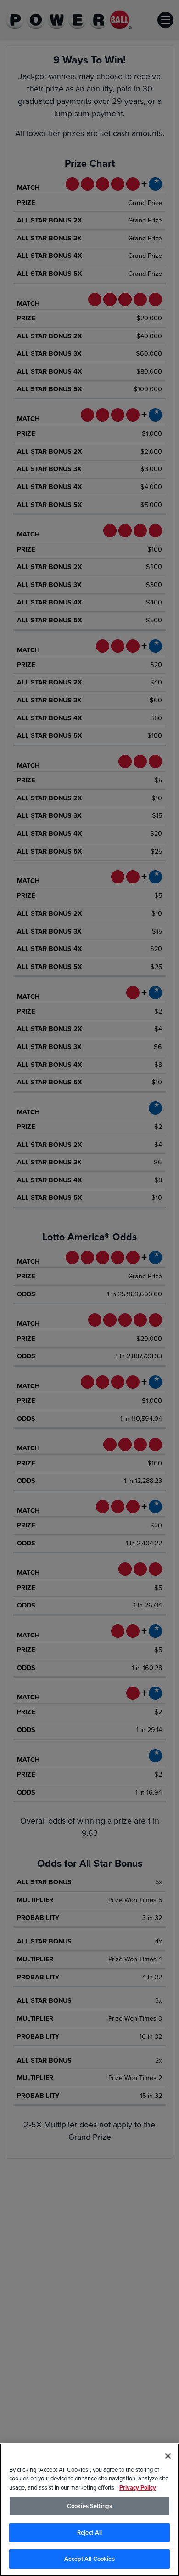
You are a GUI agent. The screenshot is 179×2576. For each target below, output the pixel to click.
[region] (89, 2510)
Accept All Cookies (89, 2559)
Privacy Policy (138, 2488)
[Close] (168, 2456)
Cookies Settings (89, 2506)
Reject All (89, 2533)
